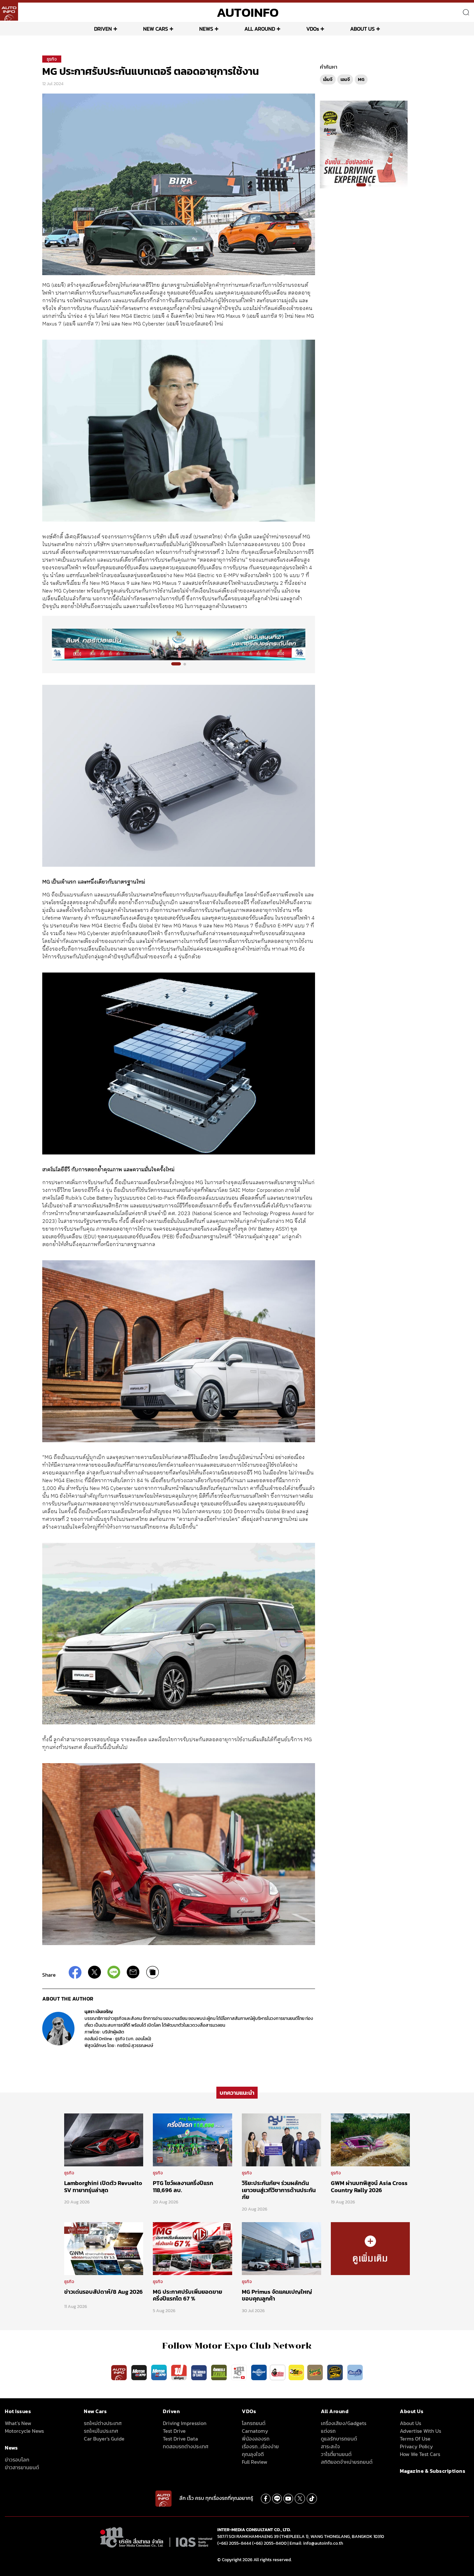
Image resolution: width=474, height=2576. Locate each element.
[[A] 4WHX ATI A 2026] (179, 644)
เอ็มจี (328, 80)
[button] (173, 664)
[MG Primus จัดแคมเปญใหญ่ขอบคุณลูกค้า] (281, 2248)
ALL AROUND (260, 29)
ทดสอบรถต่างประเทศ (186, 2446)
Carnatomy (255, 2431)
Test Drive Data (180, 2439)
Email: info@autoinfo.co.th (316, 2543)
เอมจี (345, 80)
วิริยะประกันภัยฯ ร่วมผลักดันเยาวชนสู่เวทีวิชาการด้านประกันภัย (279, 2190)
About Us (410, 2423)
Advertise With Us (420, 2431)
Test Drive (174, 2431)
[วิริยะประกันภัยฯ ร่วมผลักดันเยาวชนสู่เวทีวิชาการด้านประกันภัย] (281, 2140)
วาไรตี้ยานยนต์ (336, 2454)
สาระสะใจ (330, 2446)
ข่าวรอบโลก (17, 2460)
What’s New (18, 2423)
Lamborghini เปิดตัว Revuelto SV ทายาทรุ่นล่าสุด (103, 2187)
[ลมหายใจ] (355, 2372)
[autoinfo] (9, 12)
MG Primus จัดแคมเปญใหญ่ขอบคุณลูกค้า (277, 2295)
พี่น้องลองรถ (256, 2439)
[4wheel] (220, 2372)
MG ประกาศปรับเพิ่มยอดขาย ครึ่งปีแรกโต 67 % (188, 2295)
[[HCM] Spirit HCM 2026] (364, 144)
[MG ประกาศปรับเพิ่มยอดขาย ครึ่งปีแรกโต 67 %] (193, 2248)
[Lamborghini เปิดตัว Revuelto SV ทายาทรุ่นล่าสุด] (104, 2140)
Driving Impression (185, 2423)
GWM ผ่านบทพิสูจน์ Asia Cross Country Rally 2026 (369, 2187)
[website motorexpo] (160, 2372)
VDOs (313, 29)
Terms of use (415, 2439)
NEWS (206, 29)
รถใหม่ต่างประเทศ (103, 2423)
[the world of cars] (200, 2372)
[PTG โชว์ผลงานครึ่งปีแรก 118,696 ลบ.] (193, 2140)
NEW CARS (156, 29)
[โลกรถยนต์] (259, 2372)
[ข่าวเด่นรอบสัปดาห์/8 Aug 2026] (104, 2248)
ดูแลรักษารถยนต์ (339, 2439)
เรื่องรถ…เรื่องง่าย (260, 2446)
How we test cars (420, 2454)
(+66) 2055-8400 (269, 2543)
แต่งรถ (328, 2431)
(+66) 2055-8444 (234, 2543)
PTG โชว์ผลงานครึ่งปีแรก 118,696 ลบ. (183, 2187)
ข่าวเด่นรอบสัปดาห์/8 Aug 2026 (104, 2292)
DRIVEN (103, 29)
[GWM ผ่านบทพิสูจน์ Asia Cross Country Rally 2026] (370, 2140)
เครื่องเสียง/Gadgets (344, 2423)
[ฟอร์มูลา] (180, 2372)
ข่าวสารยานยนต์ (22, 2467)
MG (361, 80)
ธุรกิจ (52, 59)
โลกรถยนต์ (254, 2423)
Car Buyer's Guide (104, 2439)
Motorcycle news (24, 2431)
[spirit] (316, 2372)
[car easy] (296, 2372)
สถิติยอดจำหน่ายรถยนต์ (347, 2462)
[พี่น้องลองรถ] (278, 2372)
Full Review (255, 2462)
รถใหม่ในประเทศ (101, 2431)
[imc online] (240, 2372)
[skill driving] (336, 2372)
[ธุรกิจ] (370, 2248)
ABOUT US (362, 29)
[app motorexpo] (140, 2372)
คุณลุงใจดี (253, 2454)
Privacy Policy (416, 2446)
